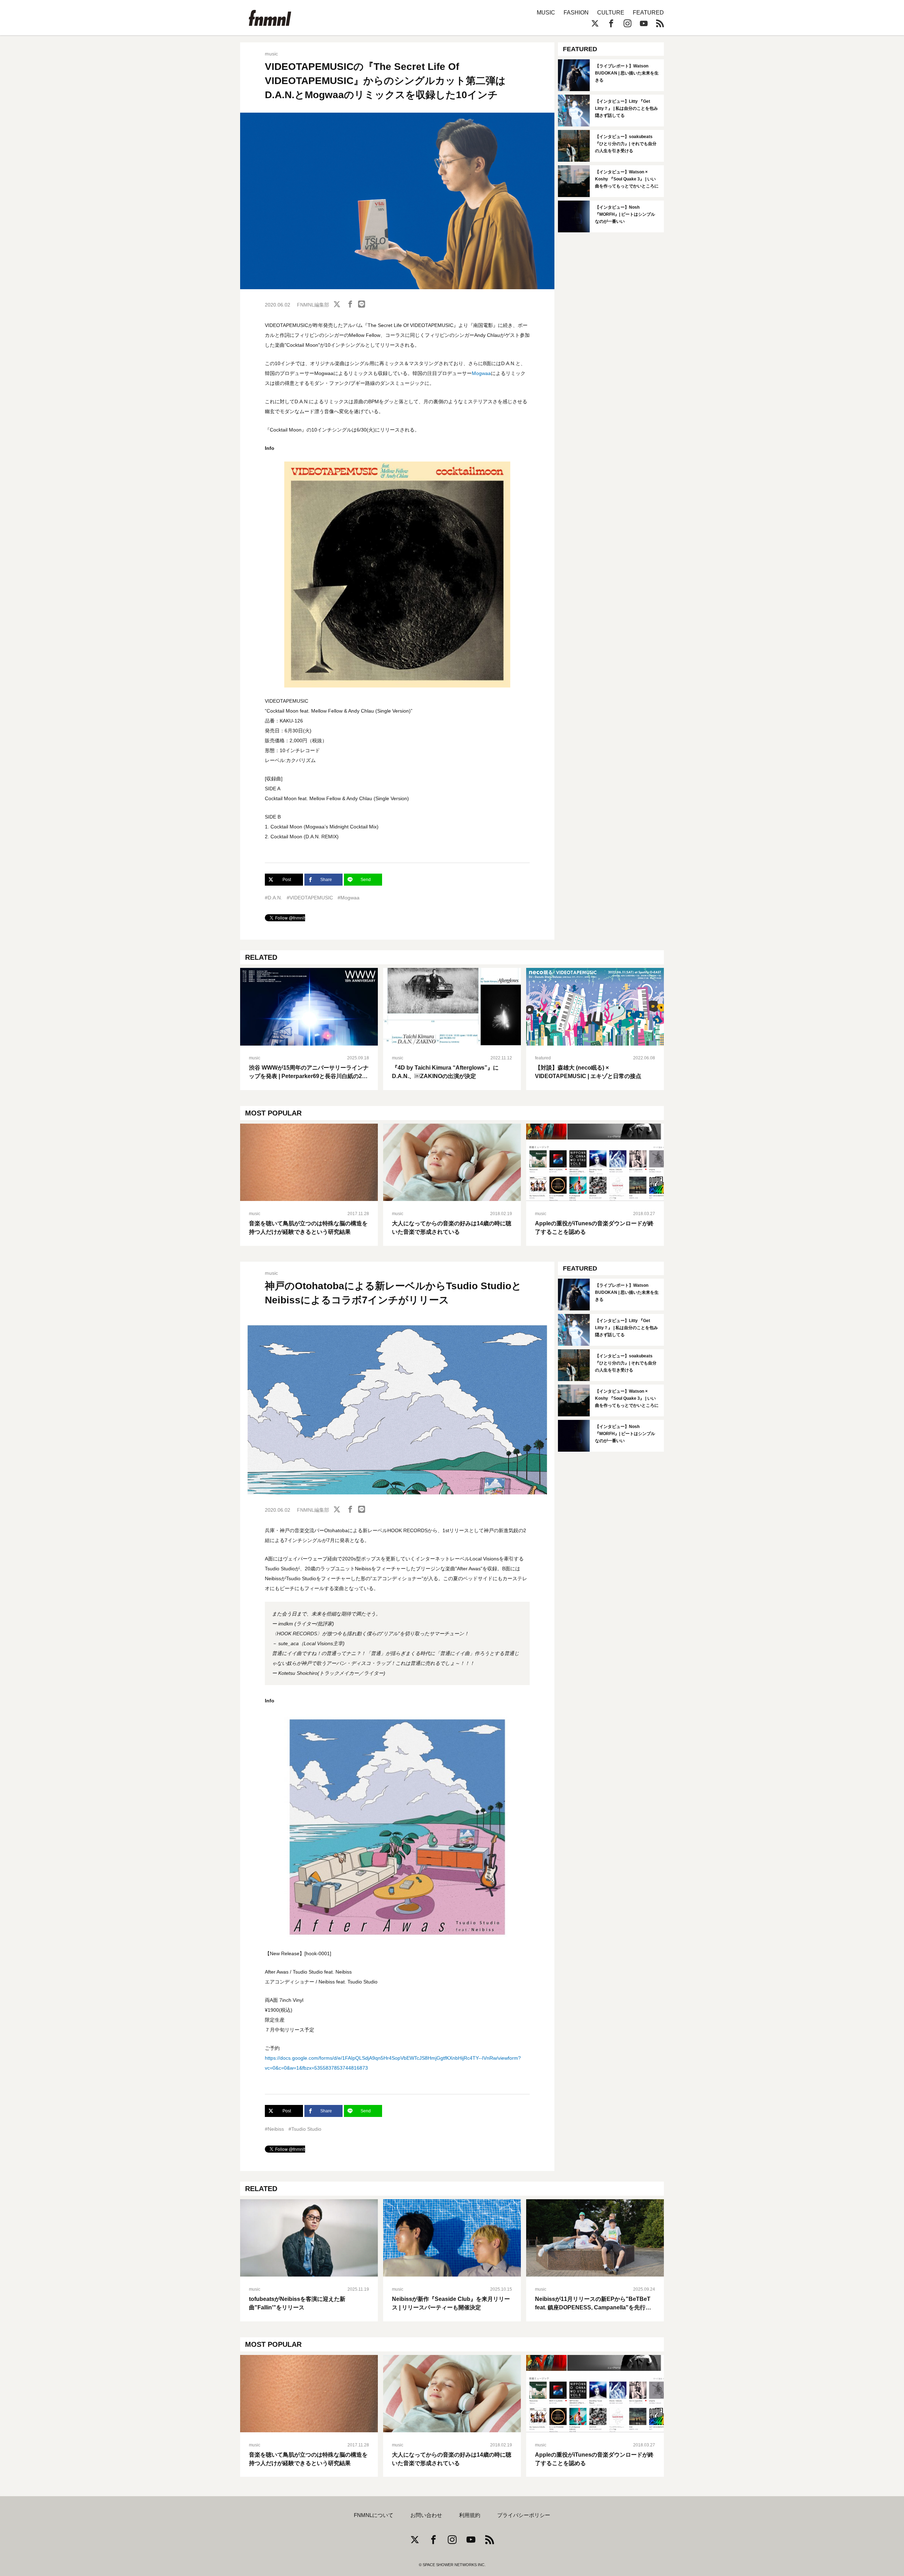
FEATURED (648, 13)
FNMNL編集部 (313, 305)
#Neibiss (274, 2129)
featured (543, 1058)
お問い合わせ (426, 2515)
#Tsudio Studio (305, 2129)
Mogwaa (481, 373)
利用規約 (470, 2515)
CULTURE (611, 13)
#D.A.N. (273, 898)
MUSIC (546, 13)
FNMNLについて (374, 2515)
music (271, 54)
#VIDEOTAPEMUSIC (310, 898)
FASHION (576, 13)
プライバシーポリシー (524, 2515)
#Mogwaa (349, 898)
